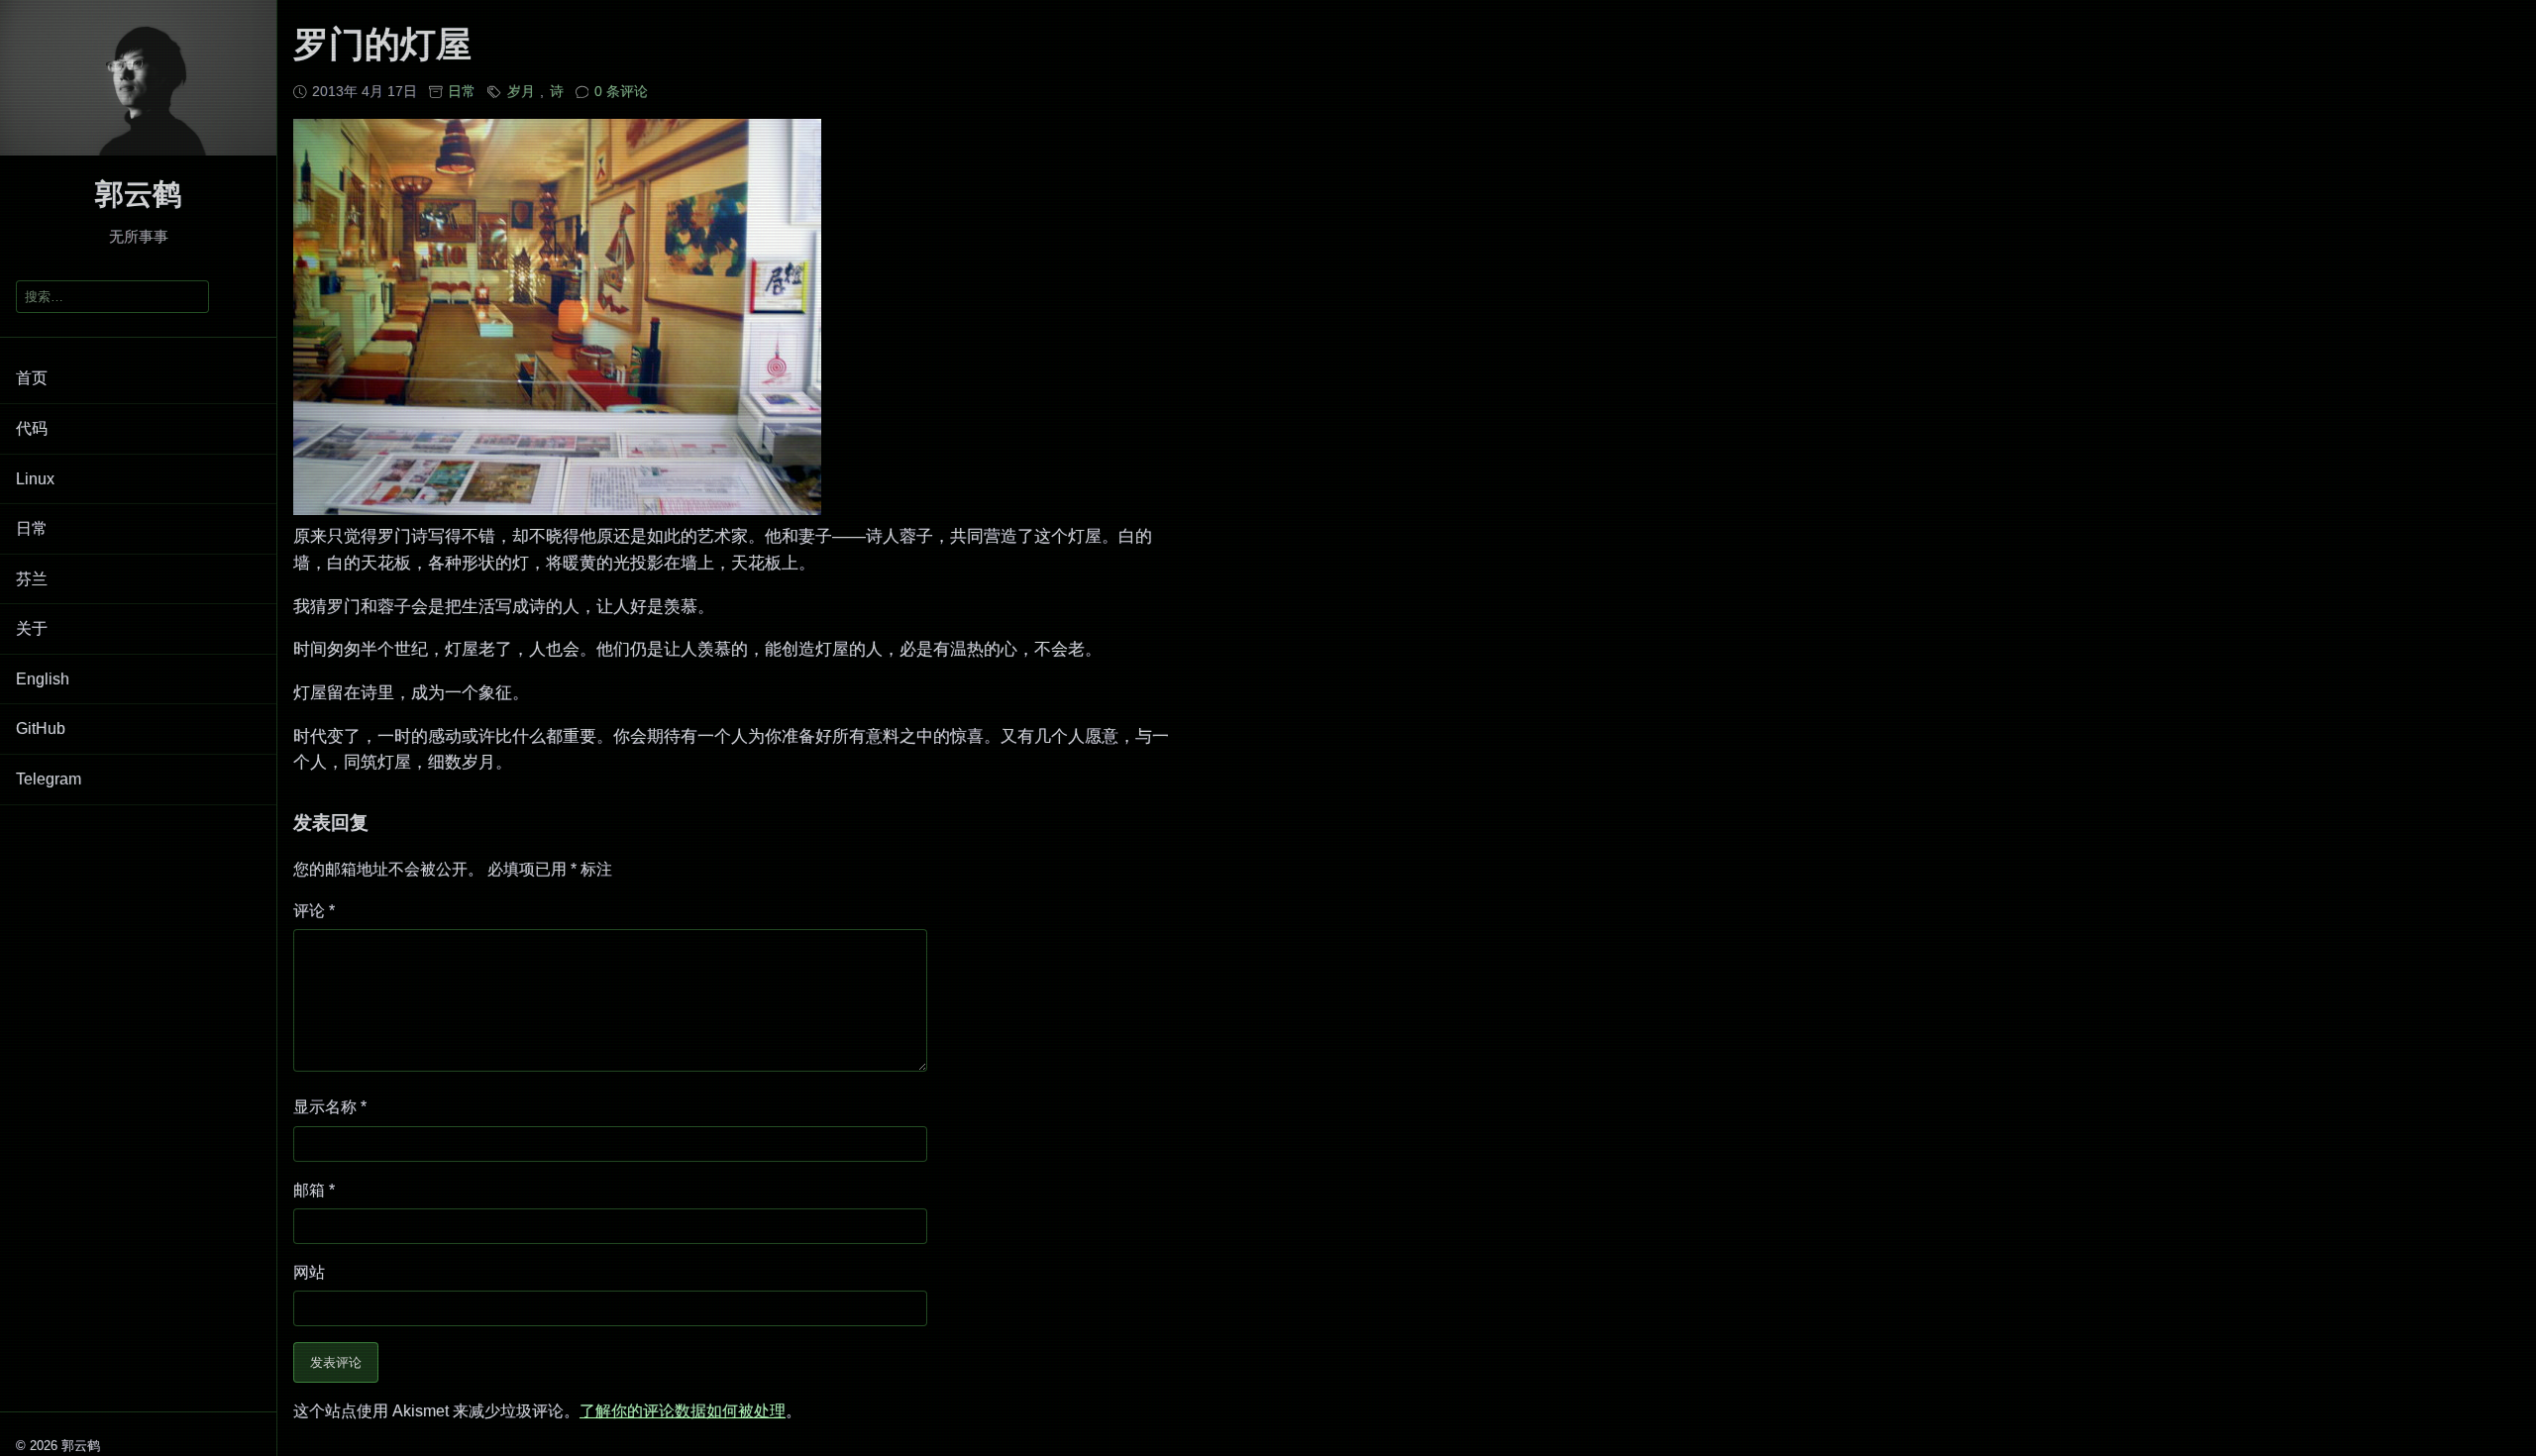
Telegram (49, 779)
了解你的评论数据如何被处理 (683, 1411)
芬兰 (32, 579)
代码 (32, 428)
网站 (309, 1272)
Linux (35, 479)
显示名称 (330, 1107)
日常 (32, 528)
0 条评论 (621, 92)
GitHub (41, 728)
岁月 (521, 92)
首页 (32, 378)
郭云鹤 (138, 194)
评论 (314, 911)
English (43, 679)
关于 (32, 628)
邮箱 (314, 1190)
